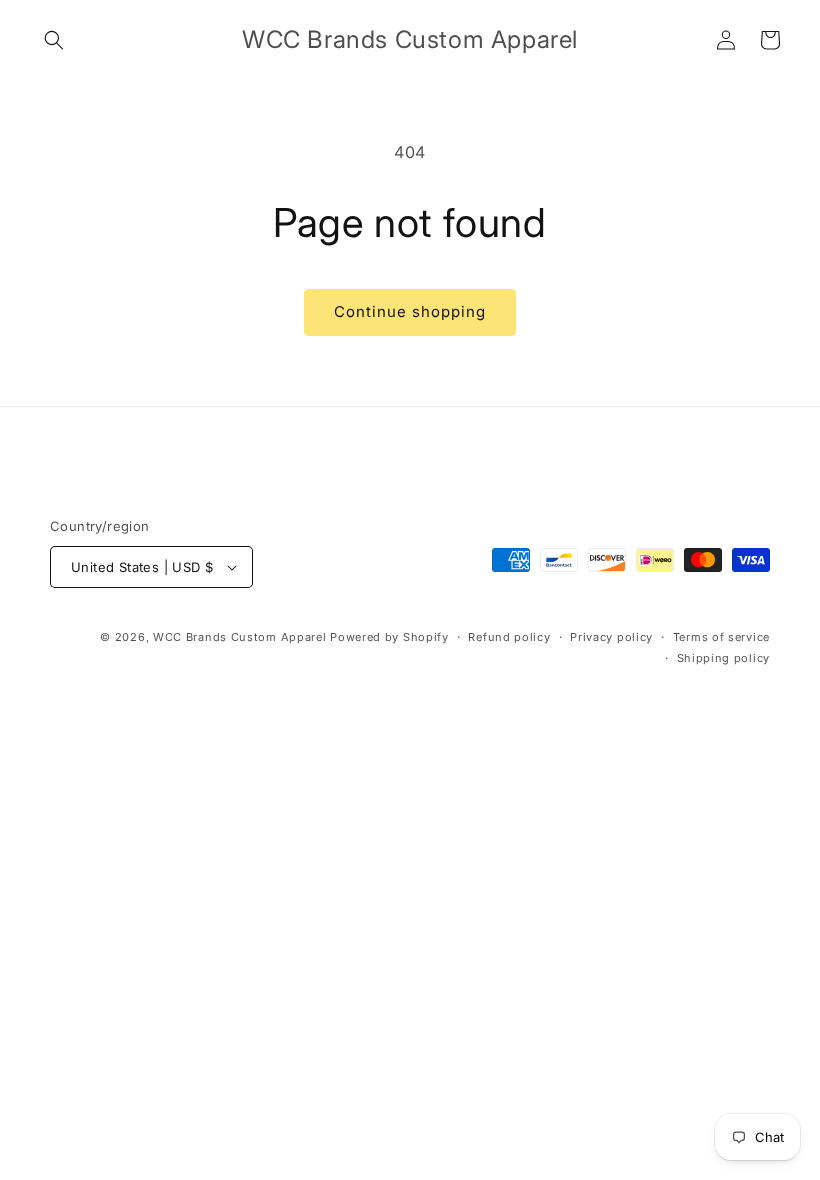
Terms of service (721, 637)
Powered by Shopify (389, 637)
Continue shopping (410, 311)
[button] (54, 40)
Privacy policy (611, 637)
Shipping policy (724, 658)
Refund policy (509, 637)
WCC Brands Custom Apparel (240, 637)
